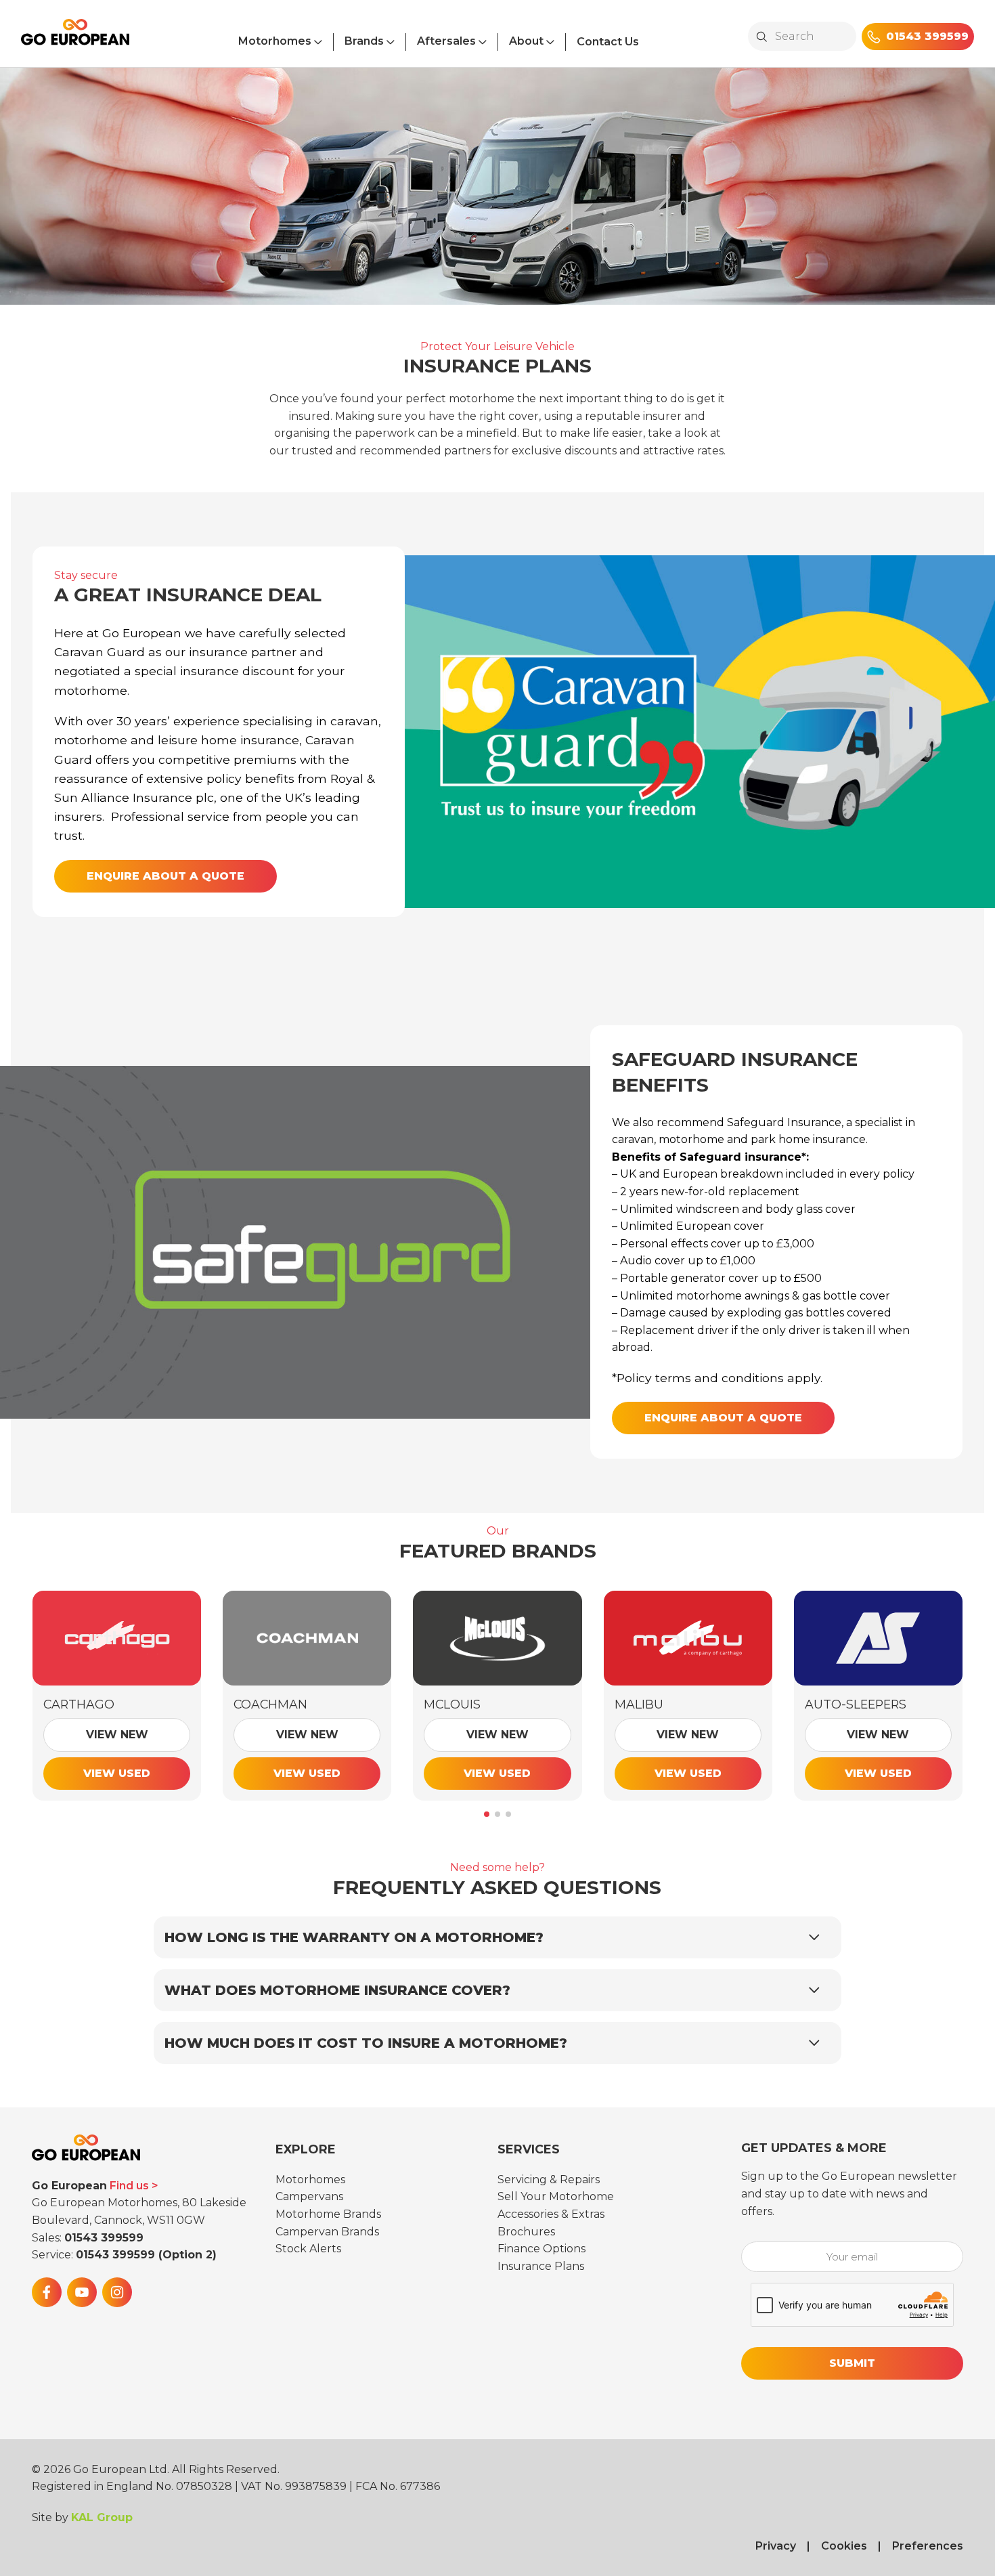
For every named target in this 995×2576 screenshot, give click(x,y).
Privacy (776, 2546)
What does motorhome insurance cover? (337, 1990)
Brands (364, 41)
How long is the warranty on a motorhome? (354, 1937)
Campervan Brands (327, 2232)
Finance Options (541, 2249)
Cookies (844, 2546)
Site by (82, 2517)
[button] (487, 1814)
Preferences (928, 2546)
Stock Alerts (308, 2249)
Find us (129, 2186)
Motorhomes (275, 41)
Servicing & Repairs (549, 2180)
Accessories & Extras (551, 2214)
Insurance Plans (541, 2266)
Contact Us (608, 42)
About (526, 41)
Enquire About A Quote (165, 876)
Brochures (526, 2232)
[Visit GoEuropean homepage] (75, 38)
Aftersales (446, 41)
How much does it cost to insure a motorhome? (366, 2043)
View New (117, 1735)
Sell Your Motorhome (556, 2196)
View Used (117, 1773)
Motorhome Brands (328, 2214)
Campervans (309, 2196)
